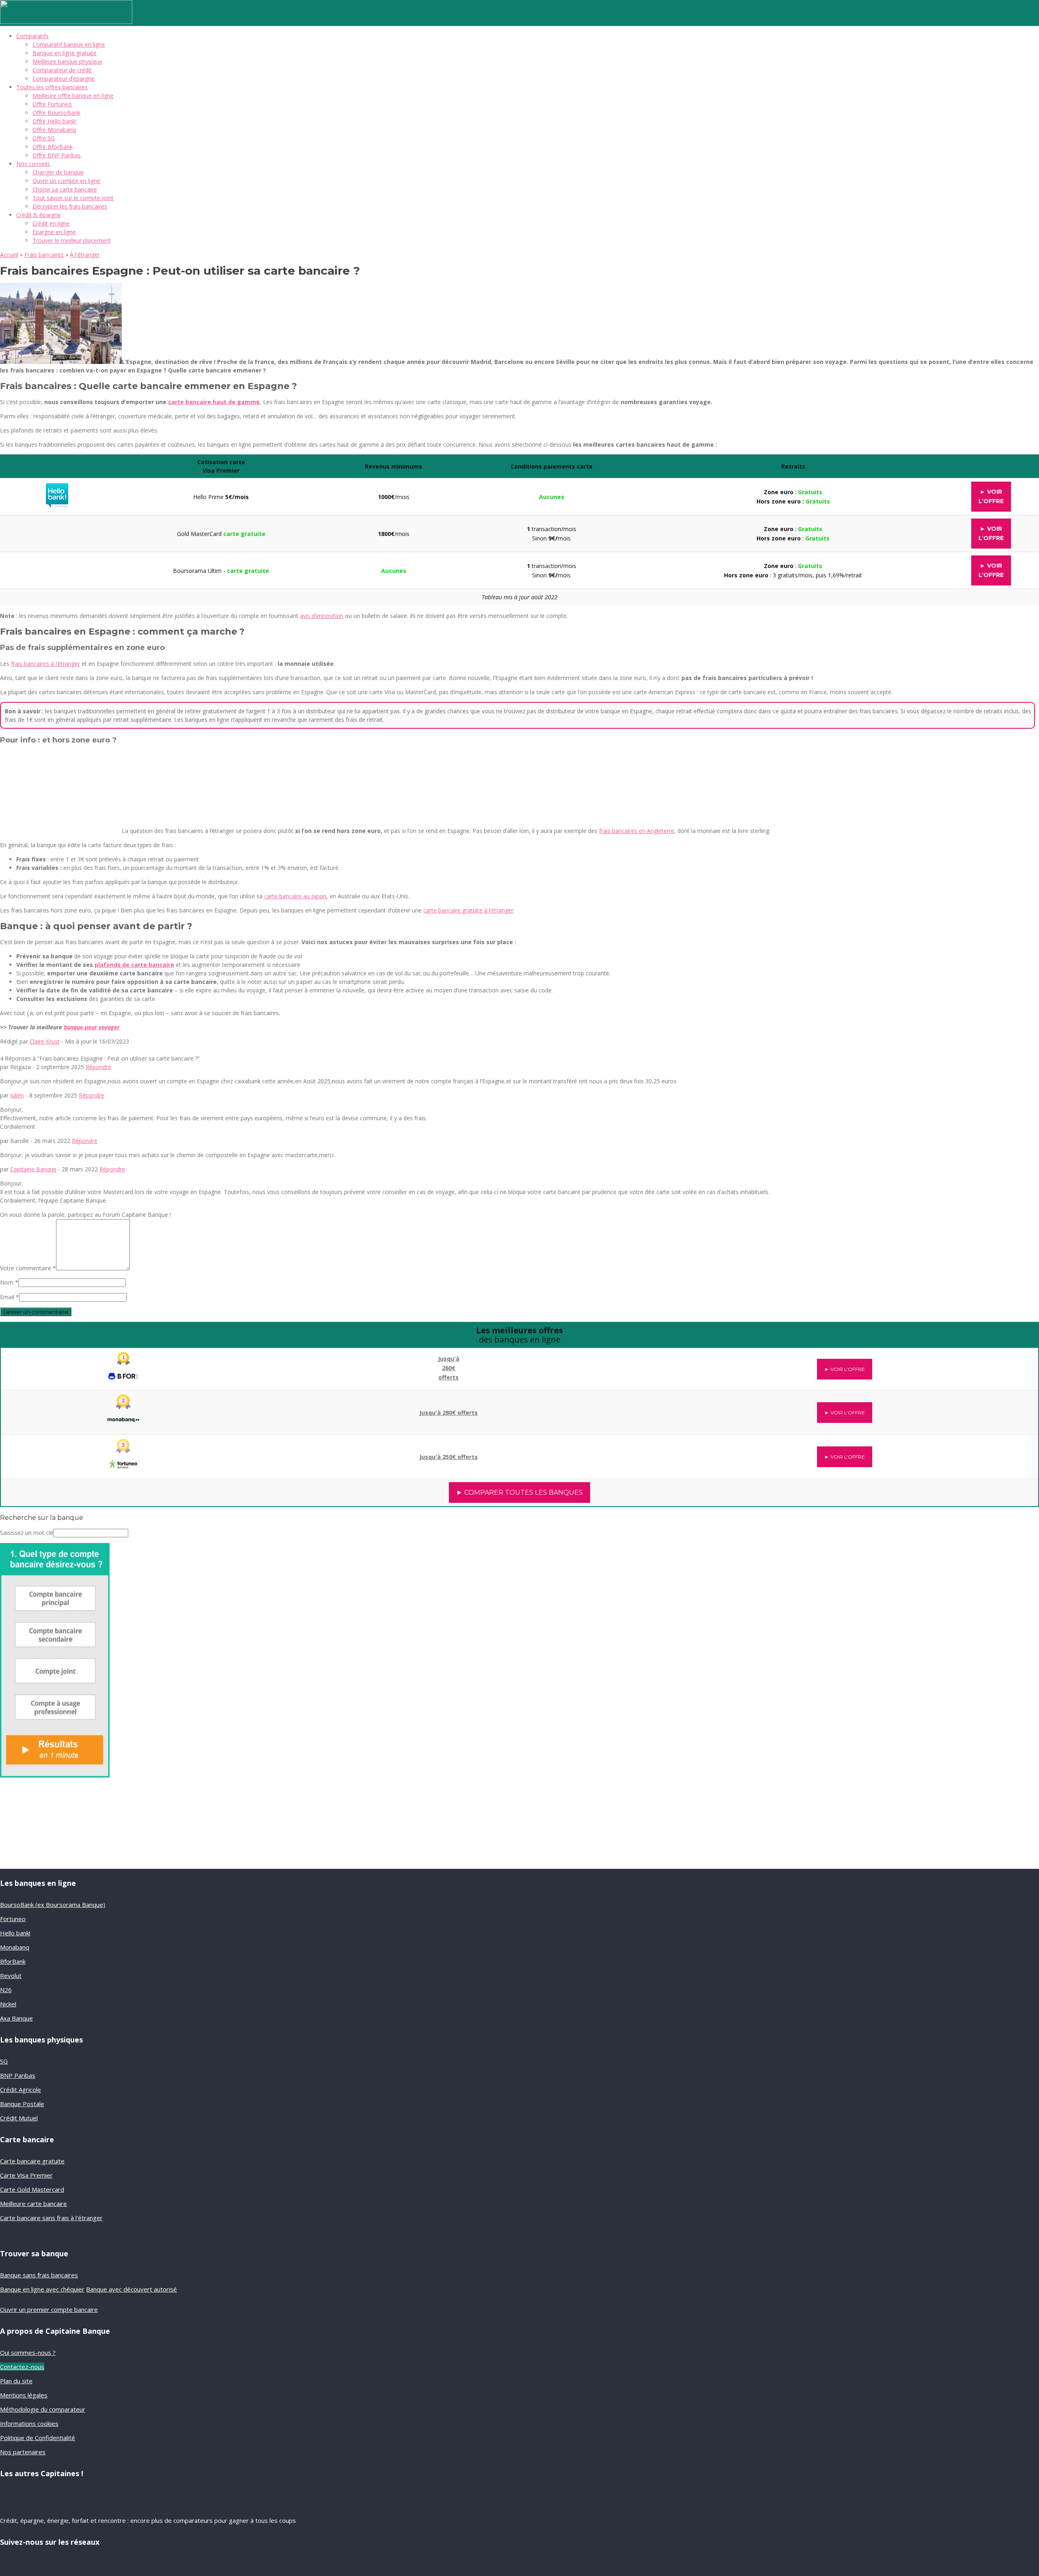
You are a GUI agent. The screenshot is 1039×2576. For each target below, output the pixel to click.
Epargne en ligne (54, 232)
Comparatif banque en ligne (69, 44)
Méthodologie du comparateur (43, 2409)
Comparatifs (32, 36)
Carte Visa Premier (26, 2175)
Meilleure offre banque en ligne (73, 96)
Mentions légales (24, 2395)
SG (4, 2061)
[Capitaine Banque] (66, 22)
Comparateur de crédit (62, 70)
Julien (17, 1095)
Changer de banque (58, 172)
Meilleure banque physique (67, 61)
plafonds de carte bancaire (134, 965)
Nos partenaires (23, 2452)
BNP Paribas (18, 2075)
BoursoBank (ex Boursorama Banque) (53, 1905)
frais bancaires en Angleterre (637, 831)
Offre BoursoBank (56, 113)
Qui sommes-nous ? (28, 2352)
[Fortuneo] (123, 1452)
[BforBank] (124, 1363)
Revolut (11, 1976)
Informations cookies (29, 2423)
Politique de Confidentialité (38, 2438)
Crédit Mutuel (19, 2118)
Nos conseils (33, 164)
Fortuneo (13, 1919)
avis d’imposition (322, 616)
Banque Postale (22, 2104)
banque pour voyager (92, 1027)
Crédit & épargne (39, 215)
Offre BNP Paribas (57, 155)
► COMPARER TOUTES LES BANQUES (519, 1492)
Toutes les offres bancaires (52, 87)
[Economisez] (55, 1775)
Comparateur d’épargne (64, 79)
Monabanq (15, 1947)
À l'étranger (85, 255)
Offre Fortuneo (52, 104)
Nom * (9, 1282)
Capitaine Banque (33, 1169)
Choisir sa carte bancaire (65, 189)
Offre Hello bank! (54, 121)
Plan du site (16, 2381)
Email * (10, 1297)
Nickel (8, 2004)
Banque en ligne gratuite (65, 53)
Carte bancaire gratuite (32, 2161)
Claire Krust (45, 1041)
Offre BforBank (53, 147)
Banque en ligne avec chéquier (42, 2289)
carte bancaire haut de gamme (214, 402)
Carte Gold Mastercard (32, 2189)
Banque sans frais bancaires (39, 2275)
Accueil (9, 255)
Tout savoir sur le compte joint (73, 198)
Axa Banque (16, 2018)
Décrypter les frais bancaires (70, 206)
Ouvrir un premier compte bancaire (49, 2309)
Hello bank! (15, 1933)
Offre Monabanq (54, 130)
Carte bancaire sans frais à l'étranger (51, 2218)
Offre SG (44, 138)
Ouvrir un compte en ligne (66, 181)
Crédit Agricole (20, 2090)
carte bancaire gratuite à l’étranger (468, 910)
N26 (6, 1990)
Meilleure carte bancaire (33, 2204)
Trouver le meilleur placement (72, 240)
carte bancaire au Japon (295, 896)
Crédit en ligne (51, 223)
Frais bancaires (44, 255)
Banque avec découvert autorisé (131, 2289)
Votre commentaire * (28, 1268)
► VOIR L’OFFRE (845, 1369)
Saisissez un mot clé (27, 1533)
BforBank (13, 1961)
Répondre (98, 1067)
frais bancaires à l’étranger (45, 664)
